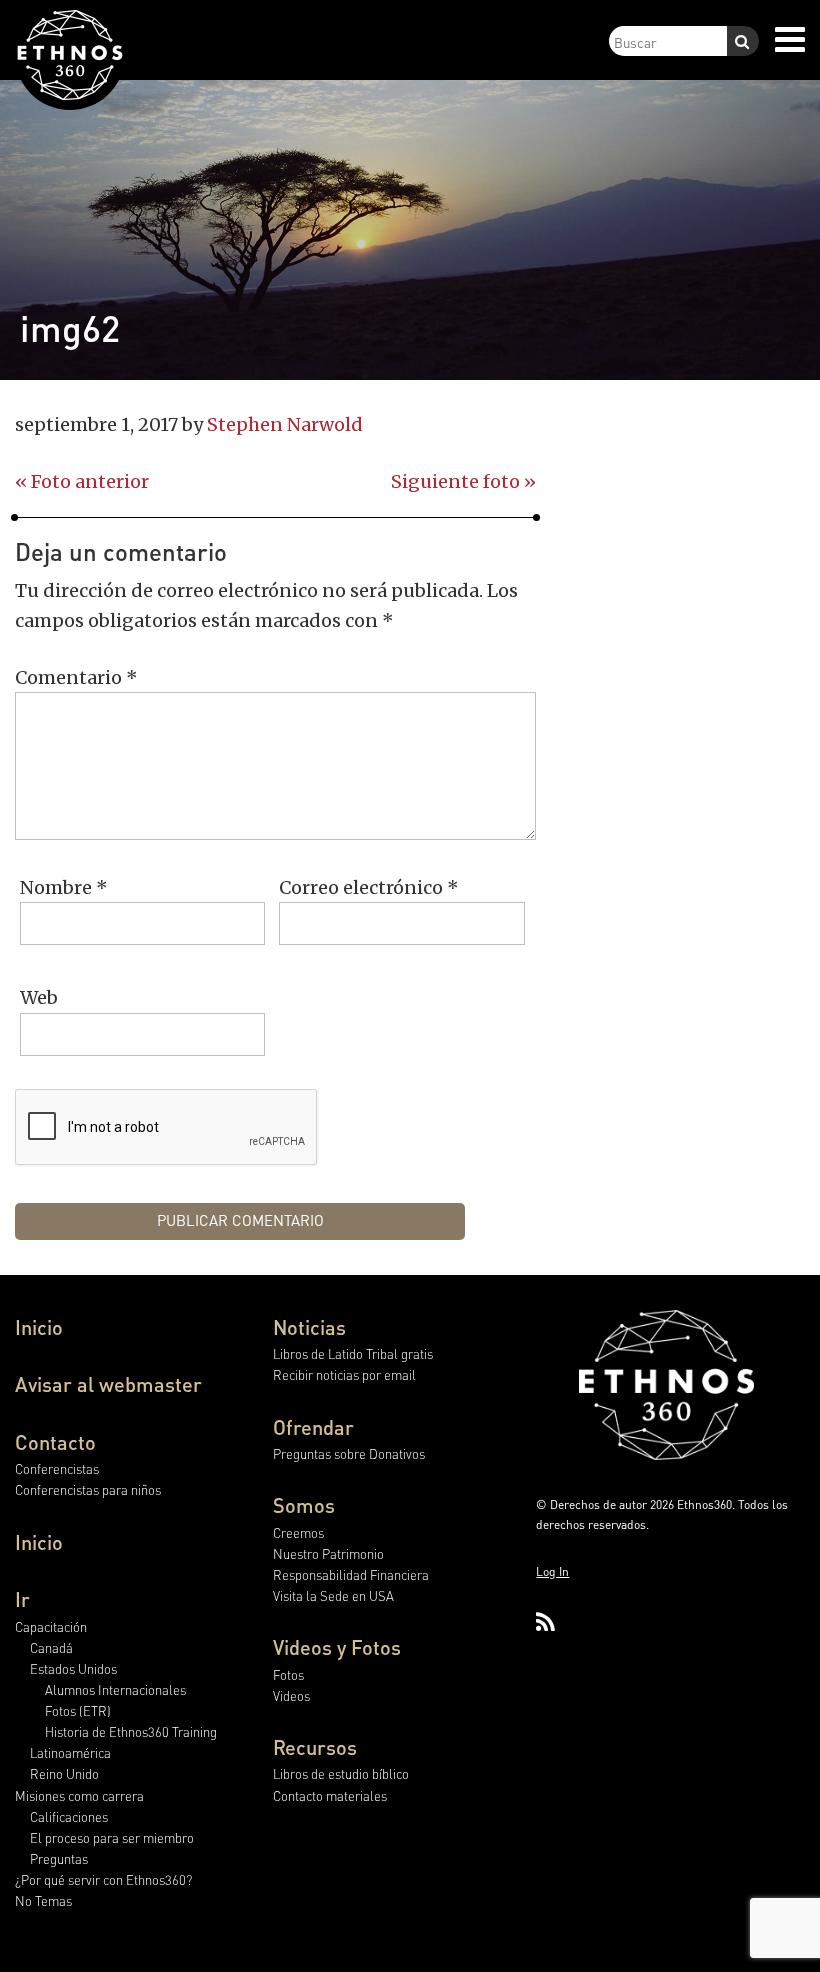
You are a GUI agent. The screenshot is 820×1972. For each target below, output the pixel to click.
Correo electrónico (369, 887)
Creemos (298, 1532)
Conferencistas (57, 1468)
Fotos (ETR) (78, 1710)
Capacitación (51, 1626)
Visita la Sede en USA (333, 1595)
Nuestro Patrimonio (328, 1553)
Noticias (309, 1327)
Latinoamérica (70, 1752)
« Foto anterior (82, 481)
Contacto (55, 1442)
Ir (22, 1599)
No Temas (43, 1900)
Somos (304, 1505)
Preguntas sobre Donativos (349, 1453)
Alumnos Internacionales (115, 1689)
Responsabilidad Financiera (351, 1574)
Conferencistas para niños (88, 1489)
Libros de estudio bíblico (341, 1773)
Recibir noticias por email (344, 1374)
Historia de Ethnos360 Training (131, 1731)
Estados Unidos (73, 1668)
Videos (291, 1695)
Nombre (64, 887)
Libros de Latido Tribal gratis (353, 1353)
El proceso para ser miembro (112, 1837)
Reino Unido (64, 1773)
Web (39, 997)
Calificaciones (69, 1816)
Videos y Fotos (337, 1647)
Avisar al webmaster (108, 1384)
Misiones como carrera (79, 1795)
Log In (552, 1571)
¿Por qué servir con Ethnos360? (103, 1879)
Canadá (51, 1647)
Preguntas (59, 1858)
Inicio (39, 1327)
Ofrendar (313, 1427)
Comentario (76, 677)
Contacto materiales (330, 1795)
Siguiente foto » (463, 481)
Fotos (288, 1674)
